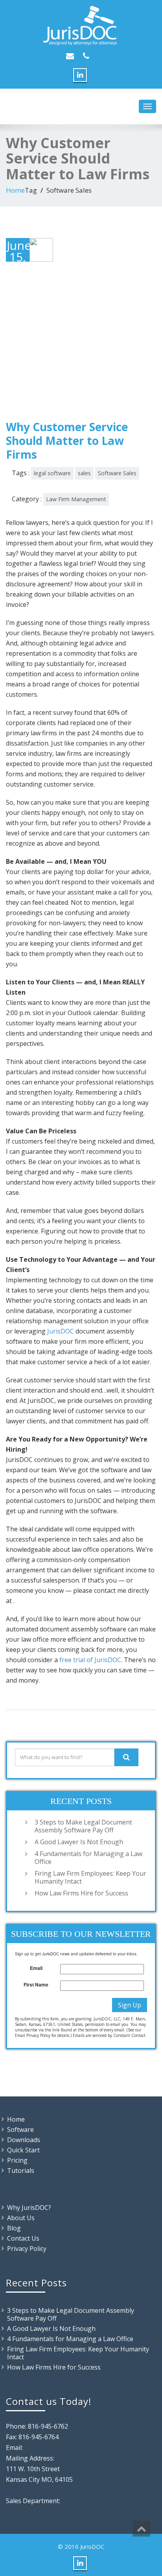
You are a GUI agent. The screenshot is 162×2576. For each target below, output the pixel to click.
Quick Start (23, 2150)
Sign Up (130, 2005)
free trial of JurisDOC (90, 1660)
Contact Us (23, 2238)
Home (15, 190)
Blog (14, 2228)
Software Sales (117, 473)
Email (36, 1968)
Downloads (24, 2140)
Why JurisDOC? (29, 2208)
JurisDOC (61, 1331)
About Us (21, 2218)
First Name (36, 1985)
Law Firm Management (76, 499)
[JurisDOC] (81, 26)
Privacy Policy (27, 2249)
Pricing (17, 2160)
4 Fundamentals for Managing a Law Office (88, 1858)
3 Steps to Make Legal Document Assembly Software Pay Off (83, 1826)
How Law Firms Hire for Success (81, 1893)
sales (84, 473)
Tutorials (21, 2171)
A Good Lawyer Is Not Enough (79, 1842)
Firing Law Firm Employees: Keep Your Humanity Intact (90, 1877)
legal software (52, 473)
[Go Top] (141, 2529)
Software (20, 2130)
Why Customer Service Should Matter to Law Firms (67, 441)
